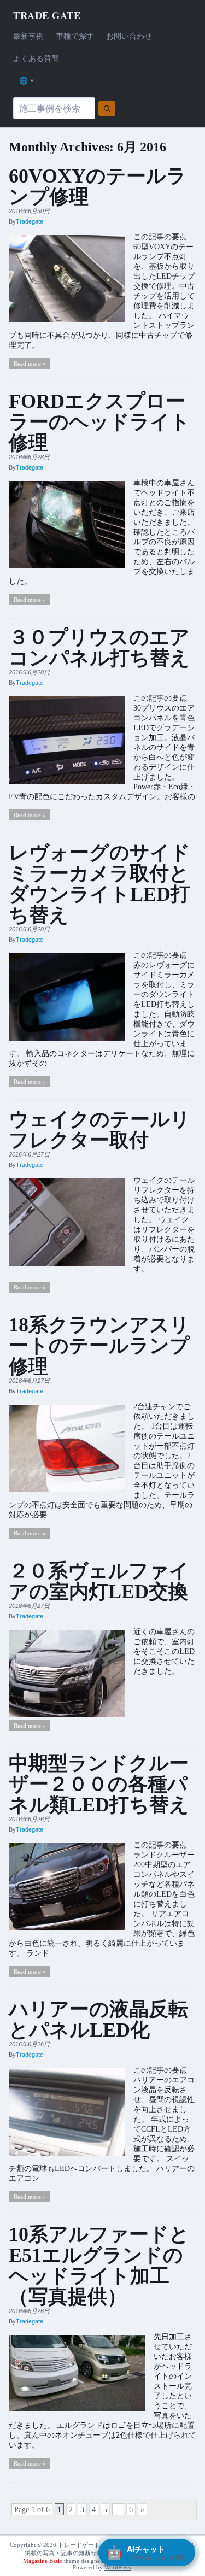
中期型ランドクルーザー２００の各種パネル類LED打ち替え (99, 1784)
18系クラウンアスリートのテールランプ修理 (99, 1346)
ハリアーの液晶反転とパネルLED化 (98, 2020)
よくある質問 (36, 58)
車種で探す (75, 36)
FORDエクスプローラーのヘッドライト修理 (99, 422)
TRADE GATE (47, 15)
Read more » (30, 363)
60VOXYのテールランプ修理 (98, 186)
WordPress (118, 2567)
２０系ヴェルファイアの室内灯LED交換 (99, 1581)
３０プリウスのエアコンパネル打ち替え (99, 648)
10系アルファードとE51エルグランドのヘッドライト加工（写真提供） (99, 2266)
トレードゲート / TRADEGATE (99, 2545)
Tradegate (30, 221)
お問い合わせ (129, 36)
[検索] (107, 108)
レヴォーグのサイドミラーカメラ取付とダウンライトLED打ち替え (99, 884)
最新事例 (28, 36)
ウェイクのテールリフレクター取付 (99, 1130)
